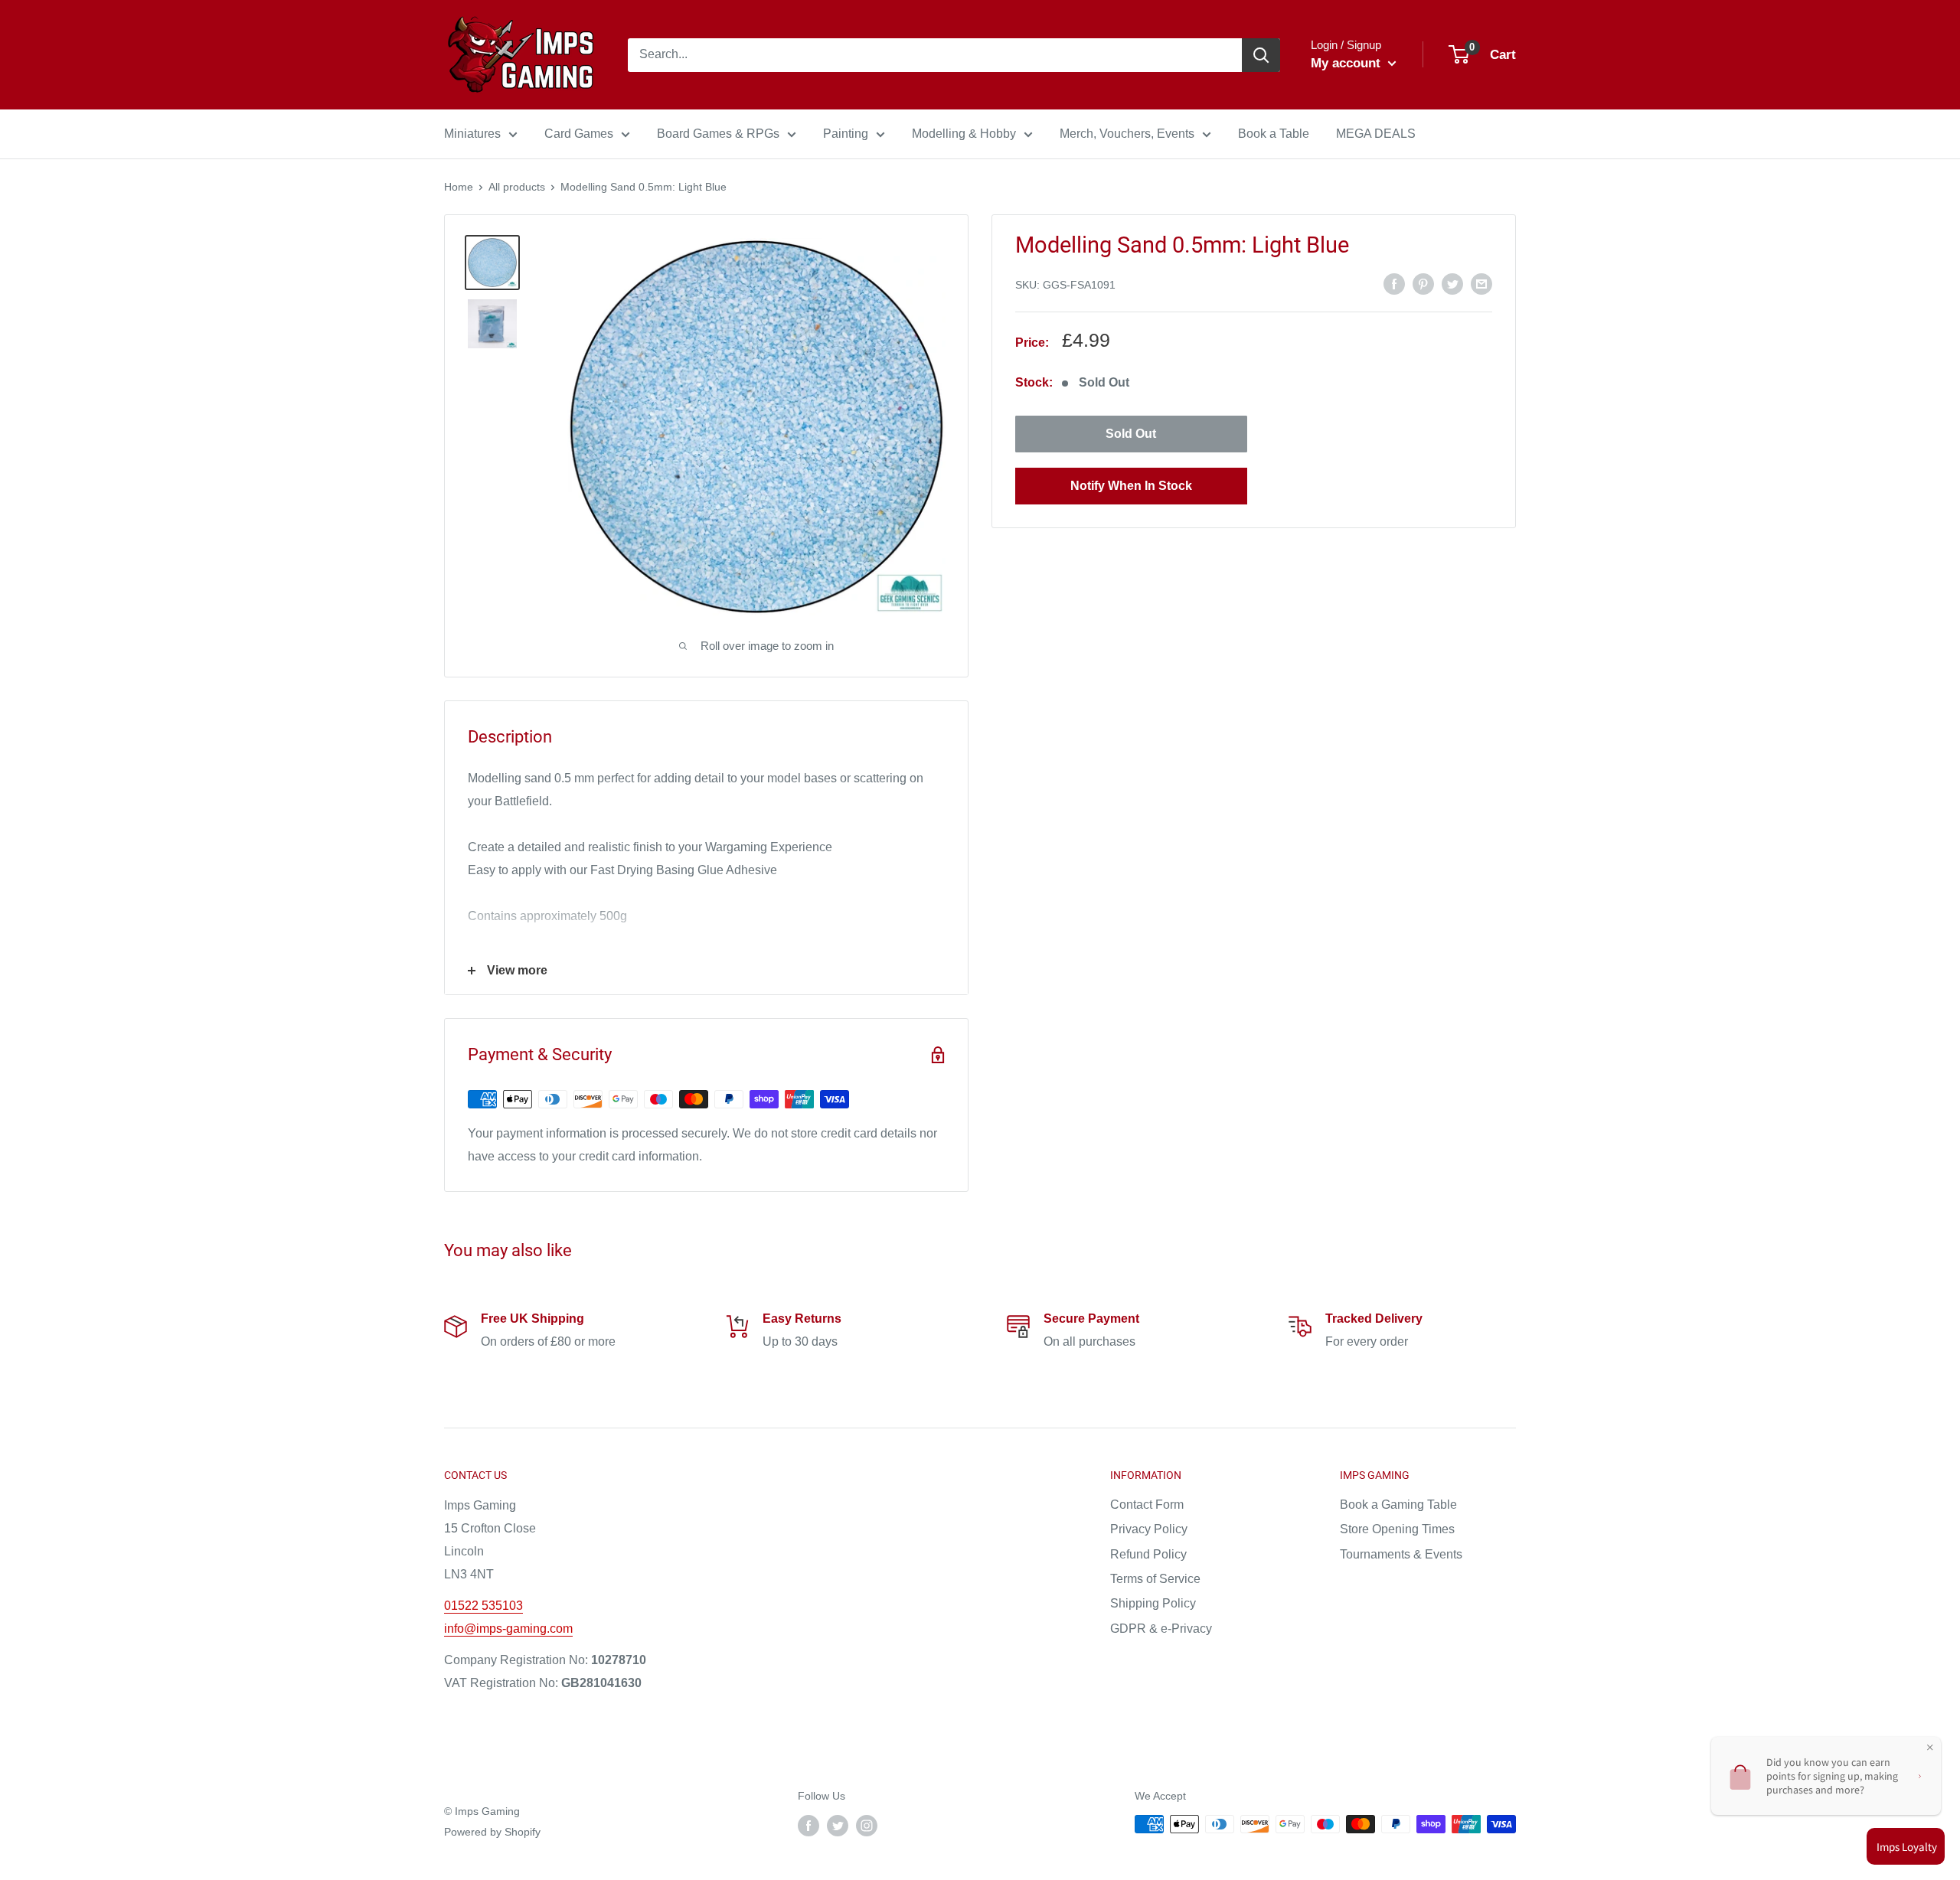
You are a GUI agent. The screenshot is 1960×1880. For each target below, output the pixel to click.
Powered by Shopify (492, 1832)
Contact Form (1147, 1505)
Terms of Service (1155, 1579)
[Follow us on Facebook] (808, 1826)
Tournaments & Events (1401, 1554)
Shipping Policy (1153, 1603)
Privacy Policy (1149, 1529)
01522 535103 (483, 1606)
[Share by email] (1481, 283)
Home (459, 187)
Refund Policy (1148, 1554)
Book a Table (1274, 134)
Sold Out (1131, 434)
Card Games (579, 134)
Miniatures (472, 134)
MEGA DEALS (1376, 134)
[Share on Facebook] (1394, 283)
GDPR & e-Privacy (1161, 1629)
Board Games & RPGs (718, 134)
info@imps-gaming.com (508, 1629)
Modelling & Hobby (964, 134)
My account (1347, 63)
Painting (846, 134)
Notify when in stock (1131, 486)
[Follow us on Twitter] (838, 1826)
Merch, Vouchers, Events (1127, 134)
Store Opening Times (1397, 1529)
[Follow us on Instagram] (867, 1826)
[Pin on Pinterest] (1423, 283)
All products (517, 187)
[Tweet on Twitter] (1452, 283)
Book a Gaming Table (1398, 1505)
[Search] (1261, 55)
